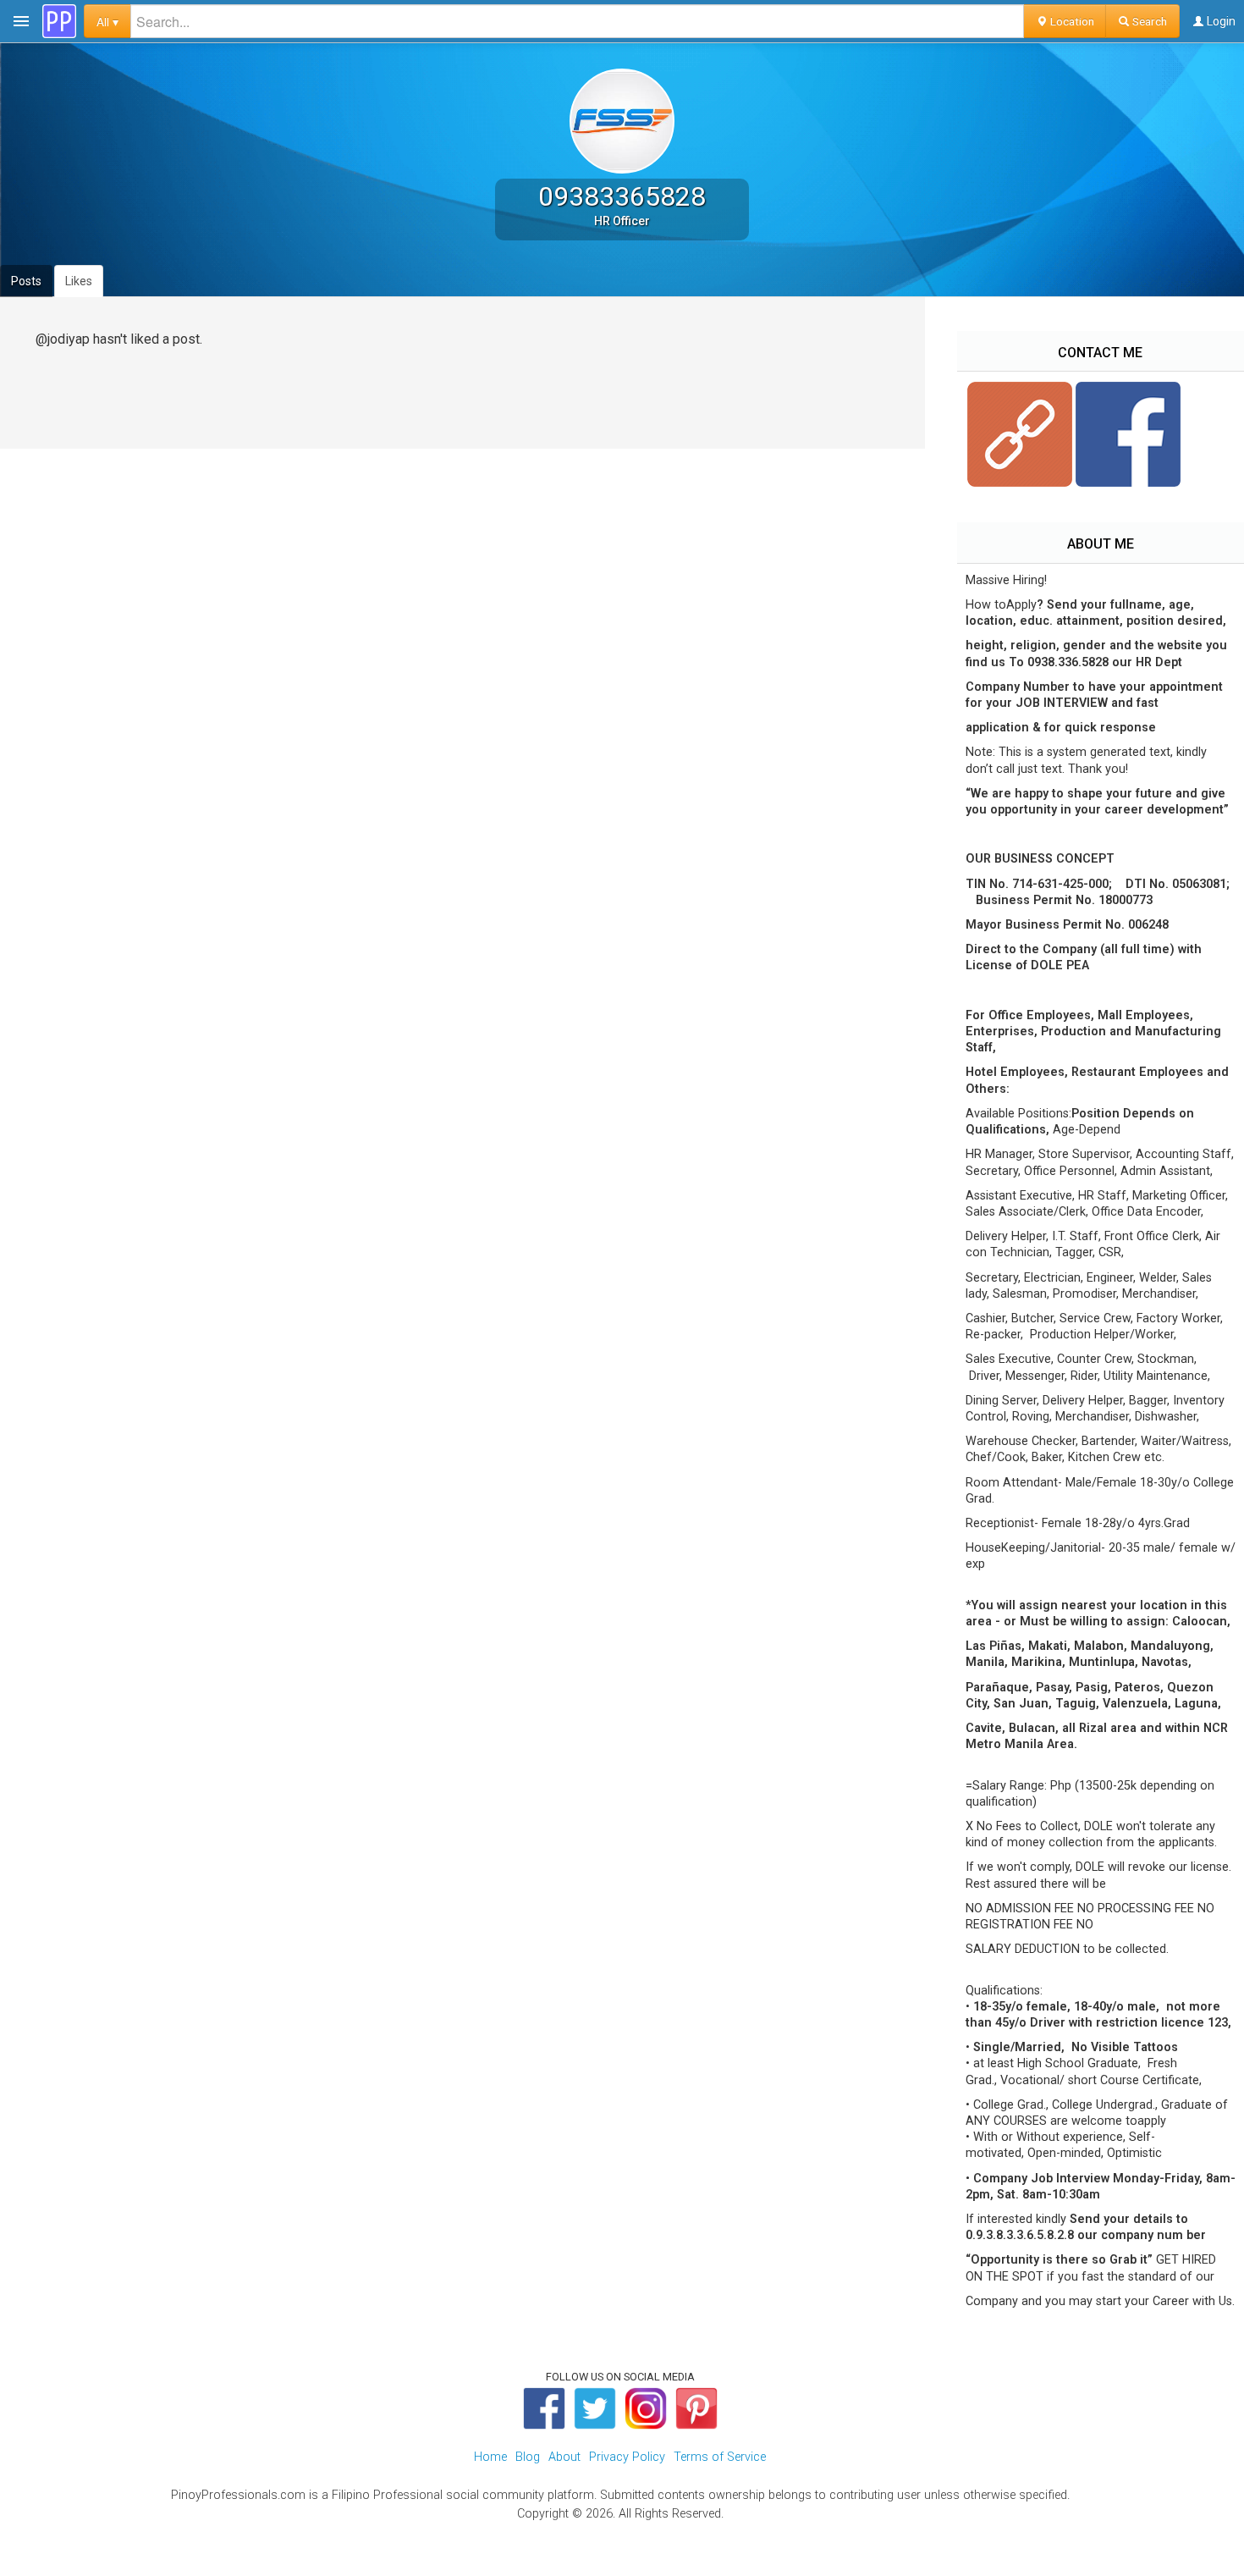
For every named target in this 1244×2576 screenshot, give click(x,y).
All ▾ (107, 21)
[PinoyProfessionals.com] (59, 21)
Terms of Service (720, 2457)
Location (1071, 21)
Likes (79, 281)
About (564, 2457)
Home (490, 2457)
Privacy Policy (627, 2457)
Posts (26, 281)
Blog (528, 2457)
